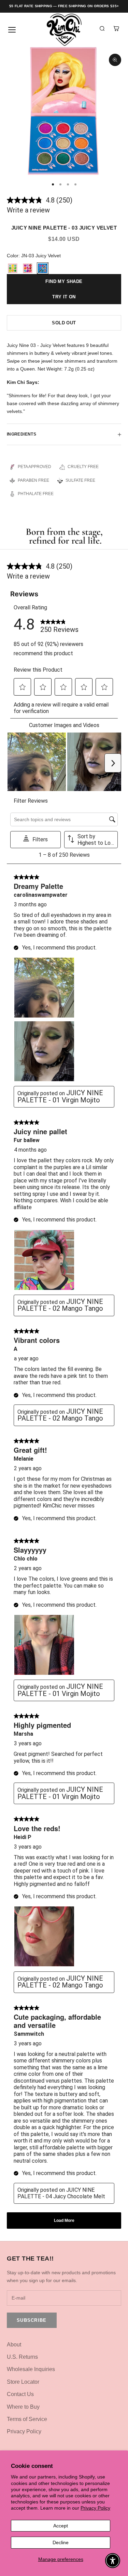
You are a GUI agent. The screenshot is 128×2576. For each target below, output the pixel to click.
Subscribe (32, 2320)
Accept (61, 2526)
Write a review (28, 210)
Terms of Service (27, 2419)
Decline (61, 2542)
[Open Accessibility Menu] (113, 2561)
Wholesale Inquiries (31, 2369)
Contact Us (20, 2394)
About (14, 2345)
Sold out (64, 323)
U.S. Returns (22, 2357)
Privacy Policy (95, 2508)
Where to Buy (23, 2407)
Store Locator (23, 2382)
